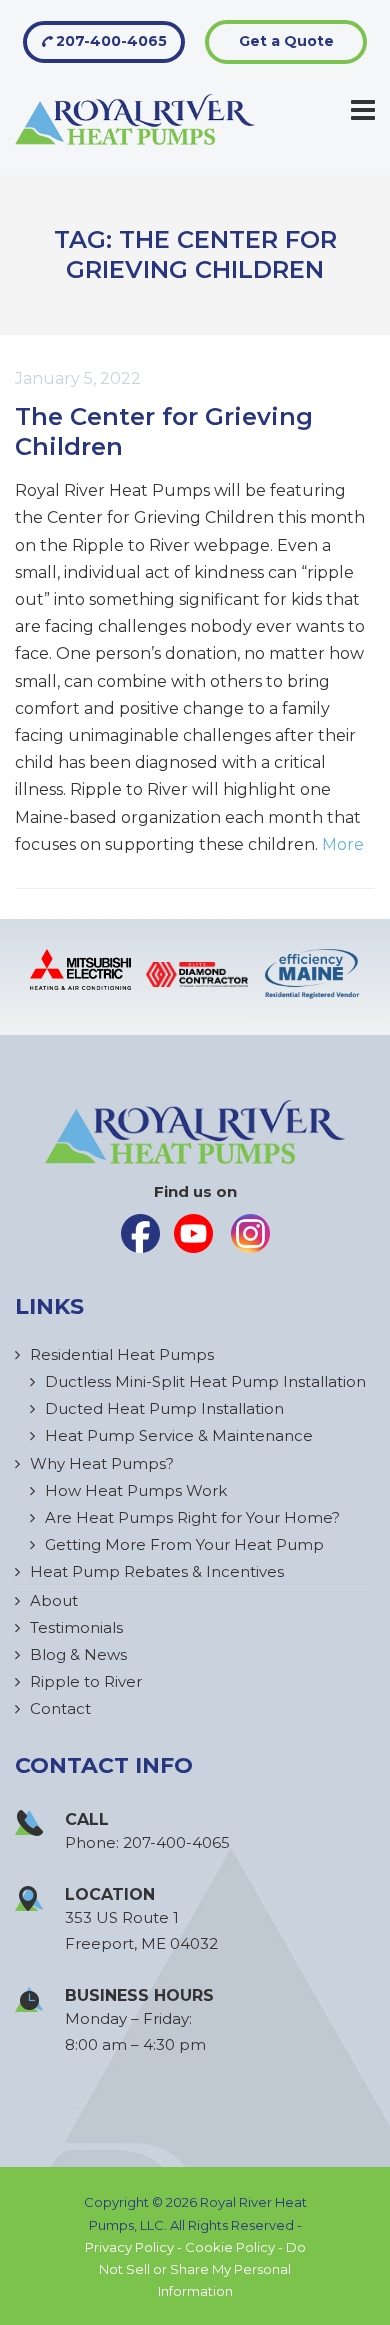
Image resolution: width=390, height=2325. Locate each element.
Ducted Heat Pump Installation (164, 1408)
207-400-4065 (109, 41)
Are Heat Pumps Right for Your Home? (192, 1517)
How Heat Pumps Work (136, 1490)
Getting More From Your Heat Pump (184, 1544)
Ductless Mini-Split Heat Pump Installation (205, 1381)
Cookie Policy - (235, 2247)
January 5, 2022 (78, 378)
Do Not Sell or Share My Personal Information (202, 2269)
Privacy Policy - (135, 2247)
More (343, 844)
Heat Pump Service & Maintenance (179, 1435)
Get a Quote (286, 41)
